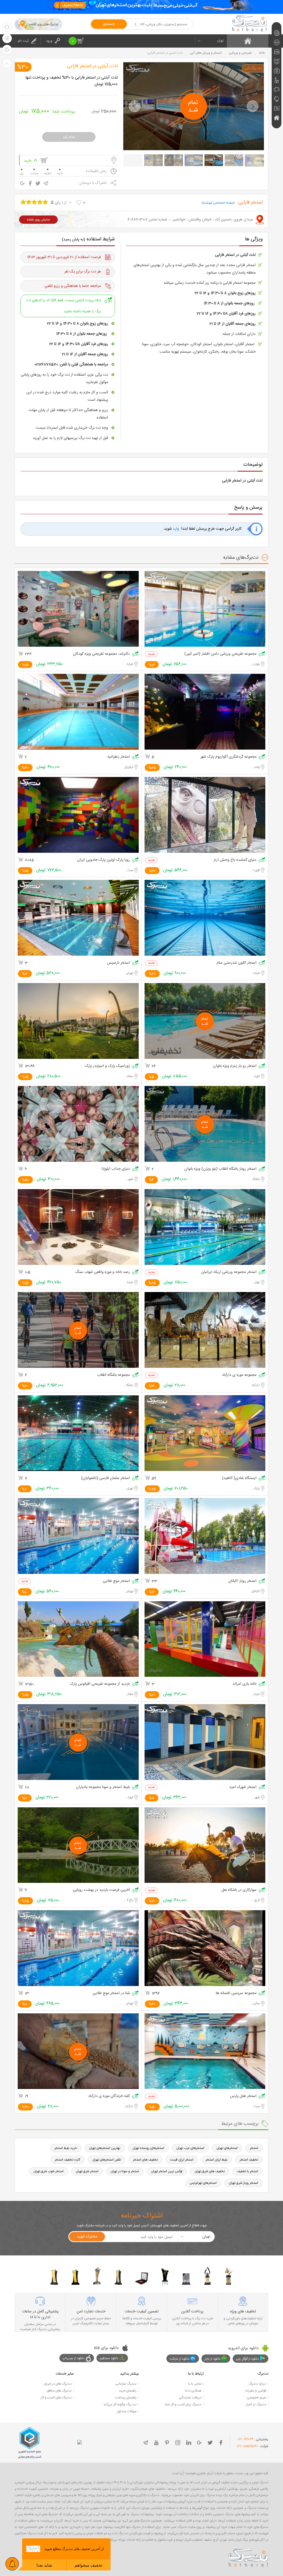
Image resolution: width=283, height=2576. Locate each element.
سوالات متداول (127, 2411)
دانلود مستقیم (109, 2358)
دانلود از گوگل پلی (247, 2359)
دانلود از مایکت (179, 2359)
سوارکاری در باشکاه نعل (239, 1890)
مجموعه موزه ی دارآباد (239, 1375)
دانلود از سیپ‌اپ (73, 2358)
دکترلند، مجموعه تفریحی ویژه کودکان (101, 654)
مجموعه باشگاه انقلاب (113, 1375)
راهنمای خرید (128, 2391)
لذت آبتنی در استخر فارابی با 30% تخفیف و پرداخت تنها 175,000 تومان (72, 81)
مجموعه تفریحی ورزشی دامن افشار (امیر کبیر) (220, 654)
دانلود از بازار (213, 2359)
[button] (135, 106)
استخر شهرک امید (243, 1787)
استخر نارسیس (118, 963)
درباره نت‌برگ (257, 2384)
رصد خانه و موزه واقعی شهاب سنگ (103, 1272)
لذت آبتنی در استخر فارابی (92, 66)
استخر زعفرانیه (119, 757)
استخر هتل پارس (243, 2096)
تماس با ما (195, 2384)
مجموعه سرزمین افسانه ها (236, 1993)
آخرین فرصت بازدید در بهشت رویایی (101, 1890)
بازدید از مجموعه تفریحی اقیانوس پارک (100, 1684)
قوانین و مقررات (256, 2391)
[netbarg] (248, 2557)
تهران (220, 41)
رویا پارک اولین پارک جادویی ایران (103, 860)
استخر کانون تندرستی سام (237, 963)
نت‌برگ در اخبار (256, 2405)
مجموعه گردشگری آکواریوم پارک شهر (228, 757)
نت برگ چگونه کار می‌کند (120, 2405)
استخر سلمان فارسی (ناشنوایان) (106, 1478)
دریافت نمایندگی (190, 2398)
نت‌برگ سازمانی (126, 2384)
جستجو (109, 24)
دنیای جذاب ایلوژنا (116, 1169)
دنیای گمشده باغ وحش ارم (235, 860)
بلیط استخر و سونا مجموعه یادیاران (103, 1787)
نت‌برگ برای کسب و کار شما (183, 2405)
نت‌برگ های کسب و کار (56, 2398)
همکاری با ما (193, 2391)
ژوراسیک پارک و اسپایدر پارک (107, 1066)
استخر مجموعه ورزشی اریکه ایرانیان (229, 1272)
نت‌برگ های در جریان (57, 2384)
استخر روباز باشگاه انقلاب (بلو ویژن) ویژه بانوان (220, 1169)
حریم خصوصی (256, 2398)
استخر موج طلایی (116, 1581)
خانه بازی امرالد (244, 1684)
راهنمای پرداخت (126, 2398)
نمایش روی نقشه (38, 220)
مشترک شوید (87, 2237)
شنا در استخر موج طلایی (111, 1993)
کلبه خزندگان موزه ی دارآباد (109, 2096)
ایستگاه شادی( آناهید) (239, 1478)
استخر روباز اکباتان (242, 1581)
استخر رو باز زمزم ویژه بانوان (235, 1066)
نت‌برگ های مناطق (59, 2391)
